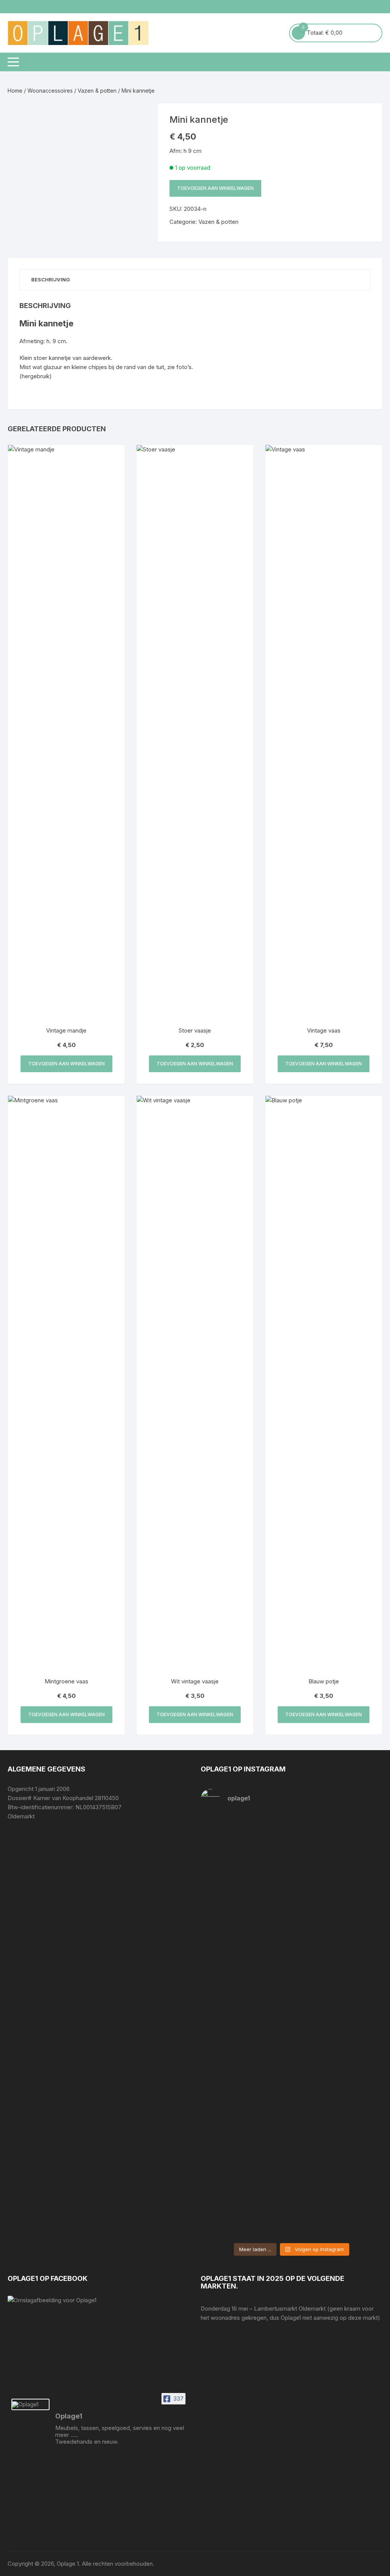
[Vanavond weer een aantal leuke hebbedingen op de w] (338, 1999)
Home (15, 91)
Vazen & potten (97, 91)
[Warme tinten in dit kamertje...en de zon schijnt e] (245, 2159)
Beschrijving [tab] (51, 279)
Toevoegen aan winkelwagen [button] (66, 1064)
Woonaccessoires (50, 91)
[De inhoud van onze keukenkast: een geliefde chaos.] (245, 2009)
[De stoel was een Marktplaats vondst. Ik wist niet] (338, 2159)
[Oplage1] (30, 2404)
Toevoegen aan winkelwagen (215, 188)
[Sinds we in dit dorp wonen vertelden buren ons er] (245, 1854)
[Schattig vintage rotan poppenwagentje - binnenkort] (338, 1877)
